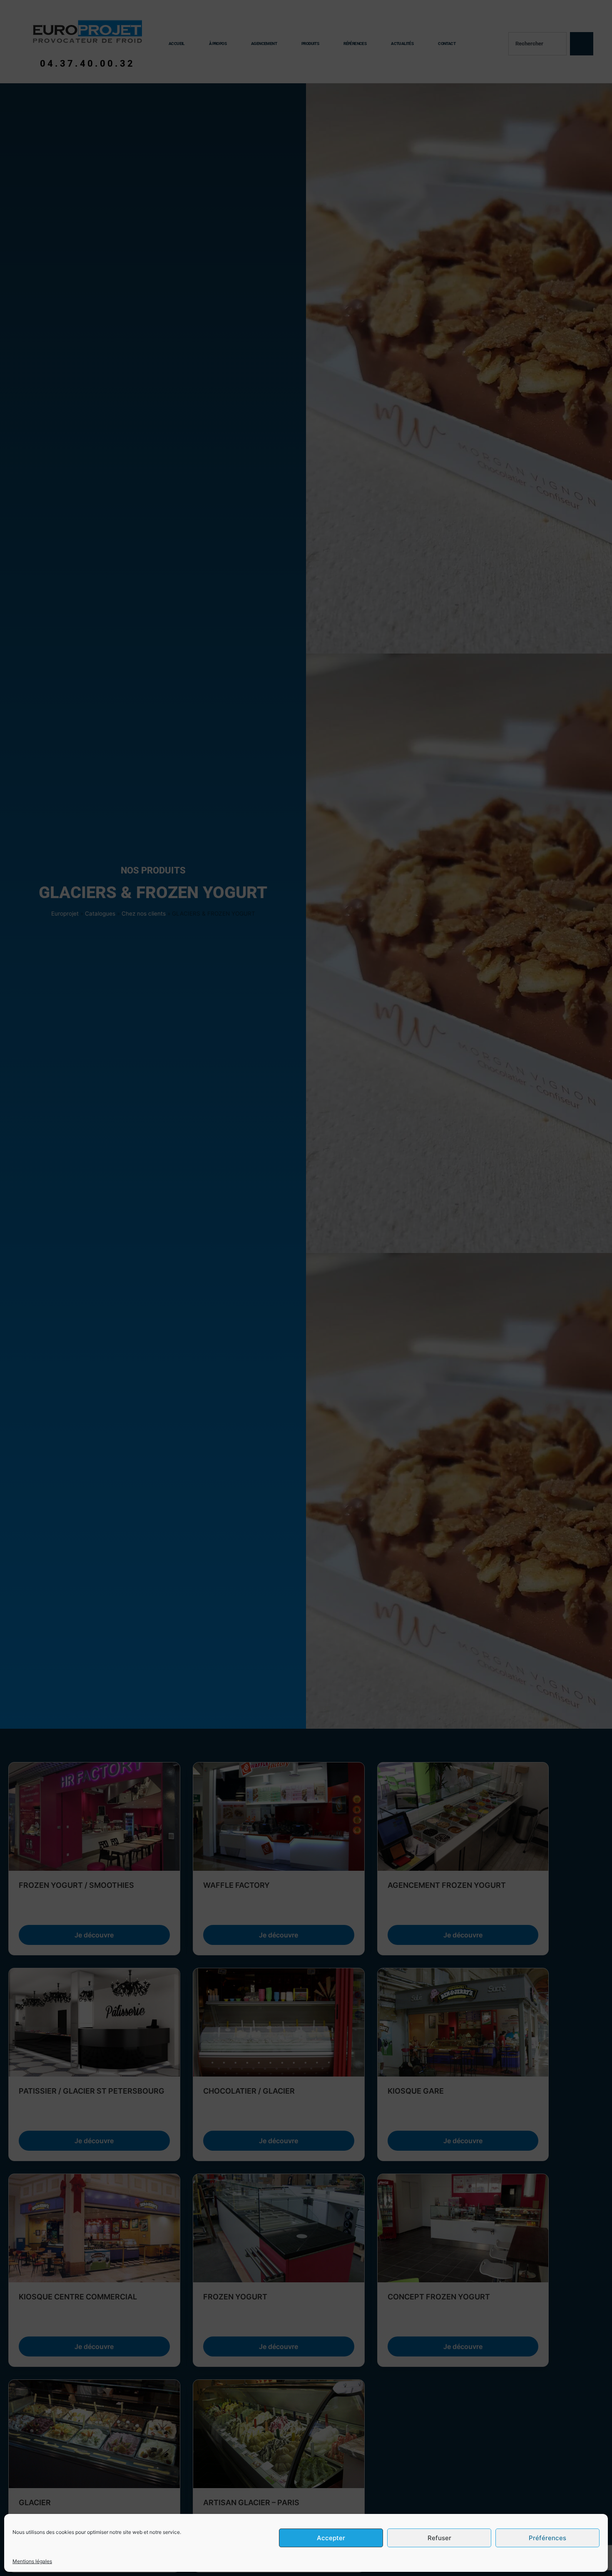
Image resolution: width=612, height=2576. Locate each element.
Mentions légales (32, 2561)
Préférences (547, 2538)
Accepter (331, 2538)
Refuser (439, 2538)
